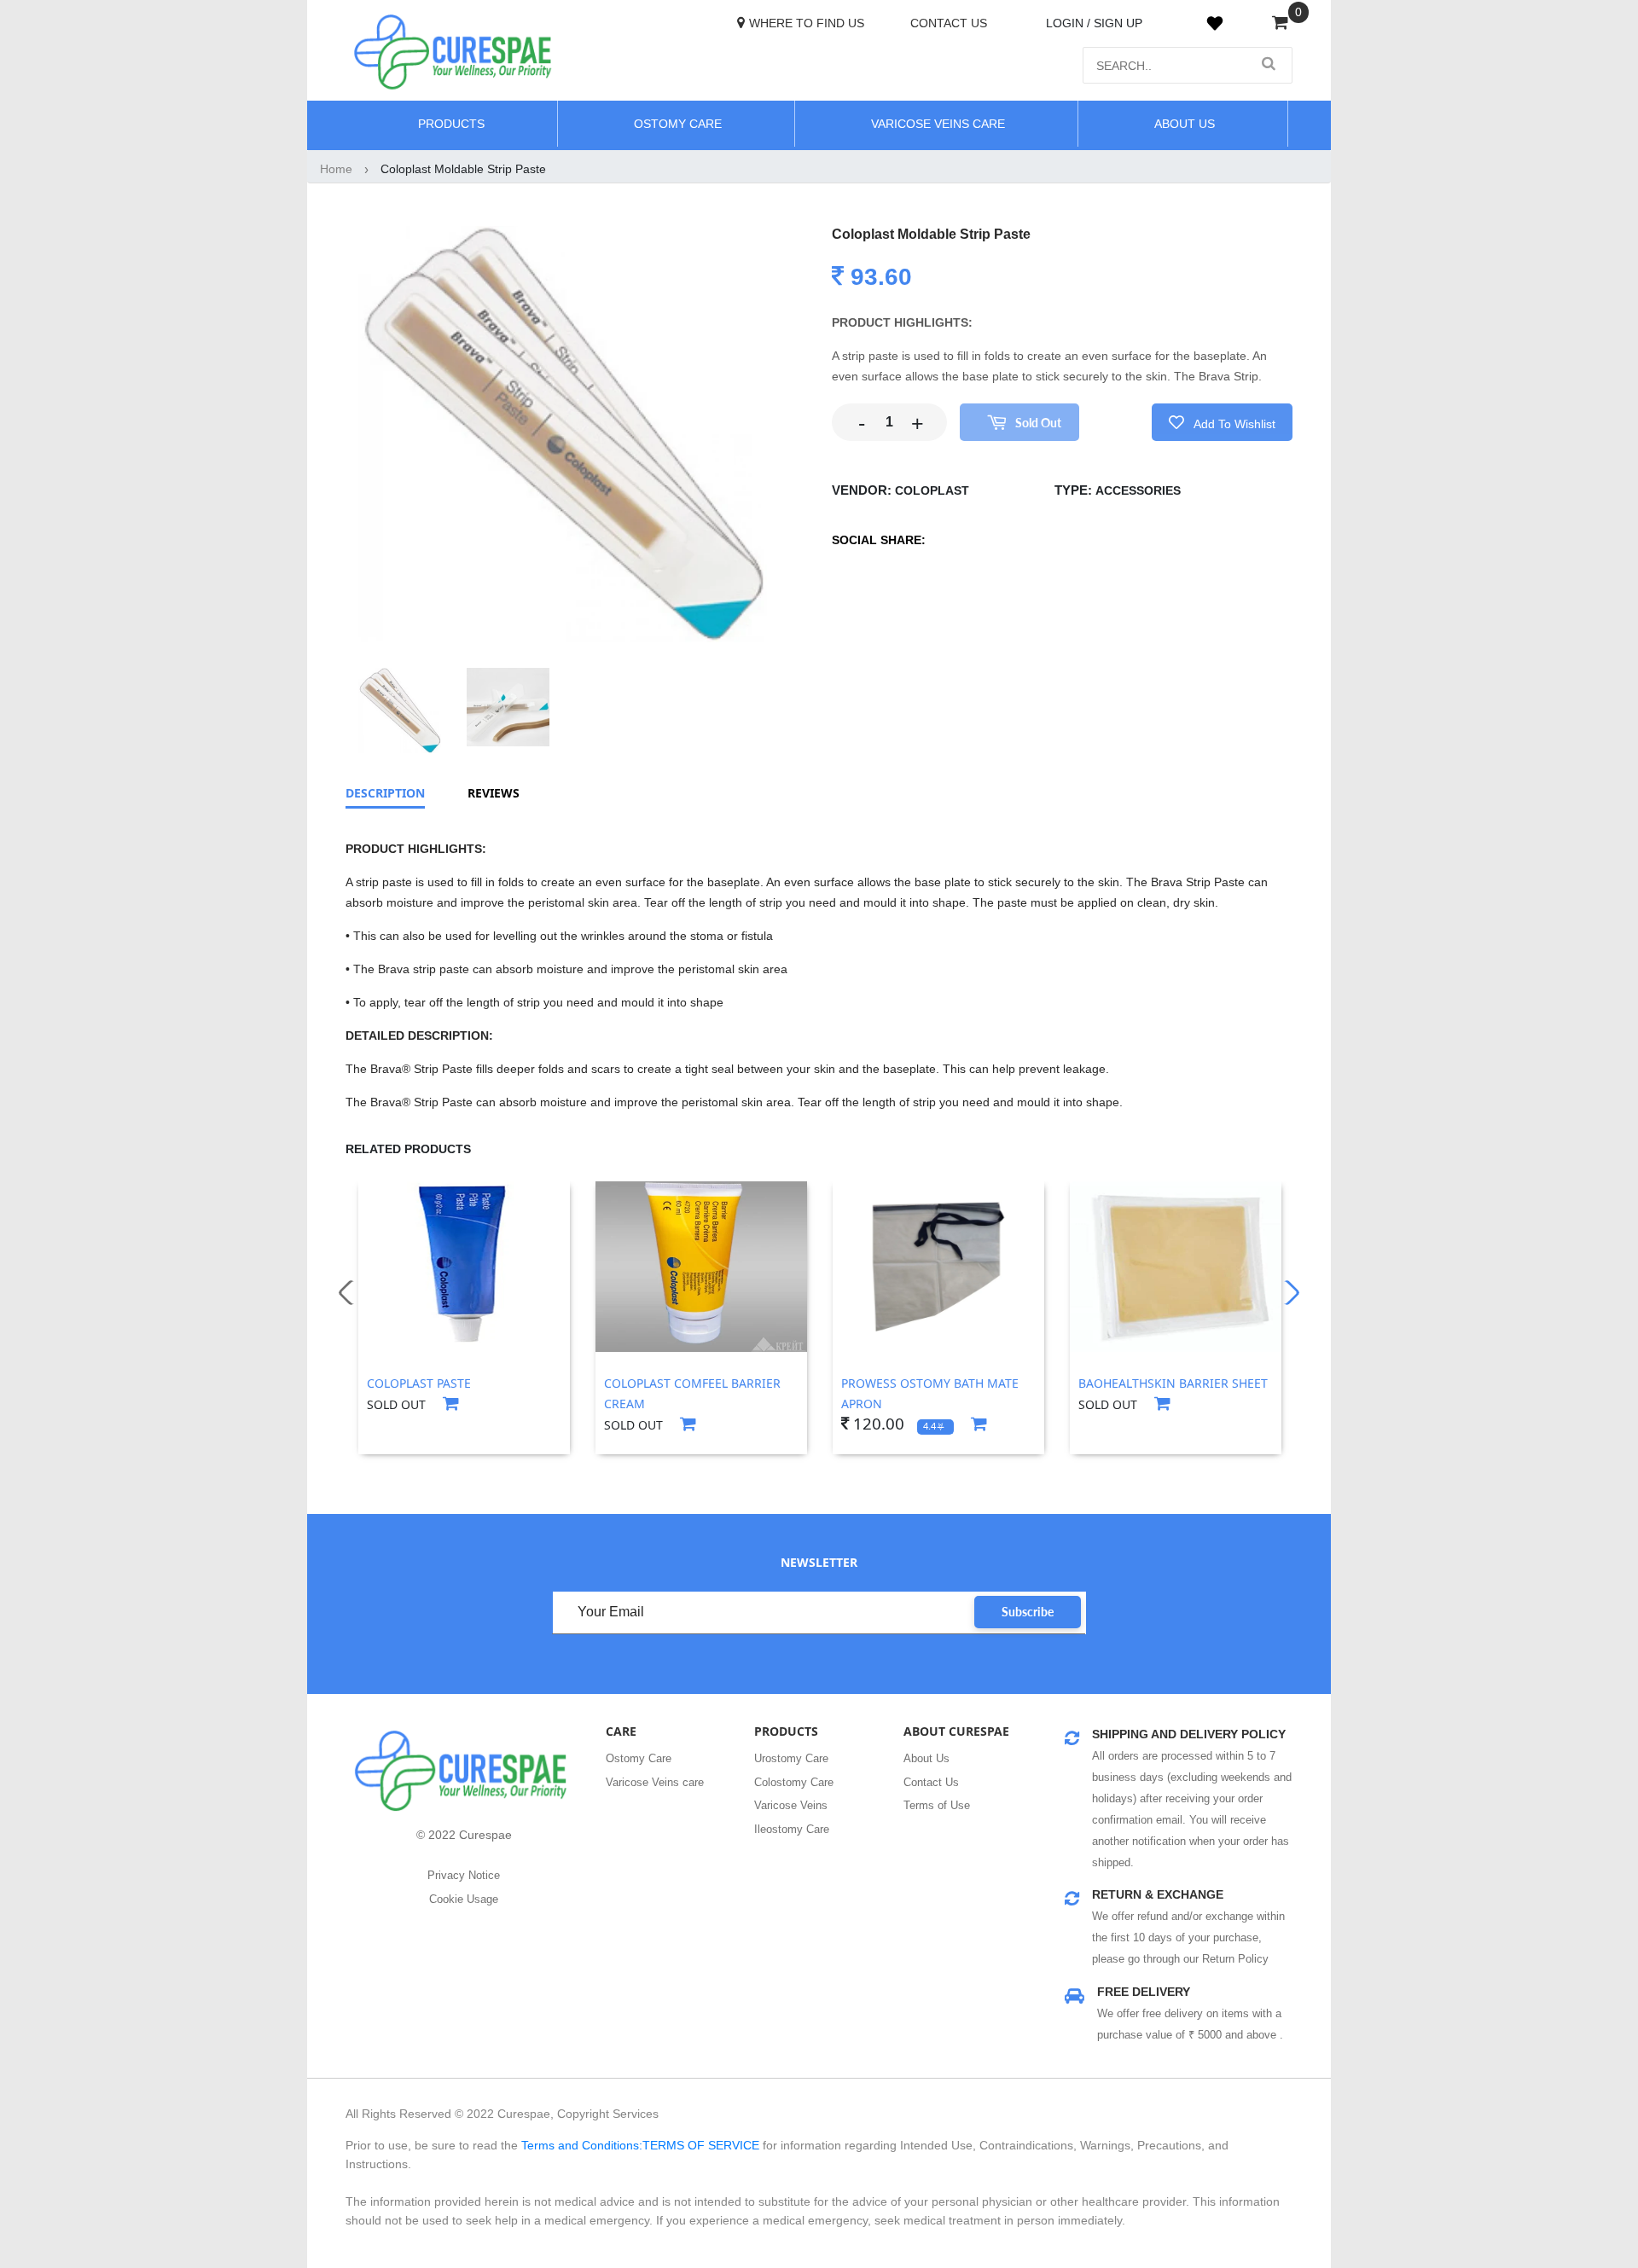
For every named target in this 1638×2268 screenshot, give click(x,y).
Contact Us (949, 23)
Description (385, 793)
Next (1287, 1294)
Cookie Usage (464, 1899)
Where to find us (807, 23)
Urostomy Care (791, 1758)
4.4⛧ (934, 1426)
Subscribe (1028, 1612)
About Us (926, 1758)
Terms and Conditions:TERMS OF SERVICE (640, 2145)
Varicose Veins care (655, 1782)
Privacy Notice (464, 1875)
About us (1185, 124)
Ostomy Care (678, 124)
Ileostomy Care (792, 1829)
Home (336, 169)
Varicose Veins (791, 1805)
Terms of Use (937, 1805)
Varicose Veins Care (938, 124)
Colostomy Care (794, 1782)
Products (451, 124)
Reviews (494, 793)
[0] (1280, 24)
